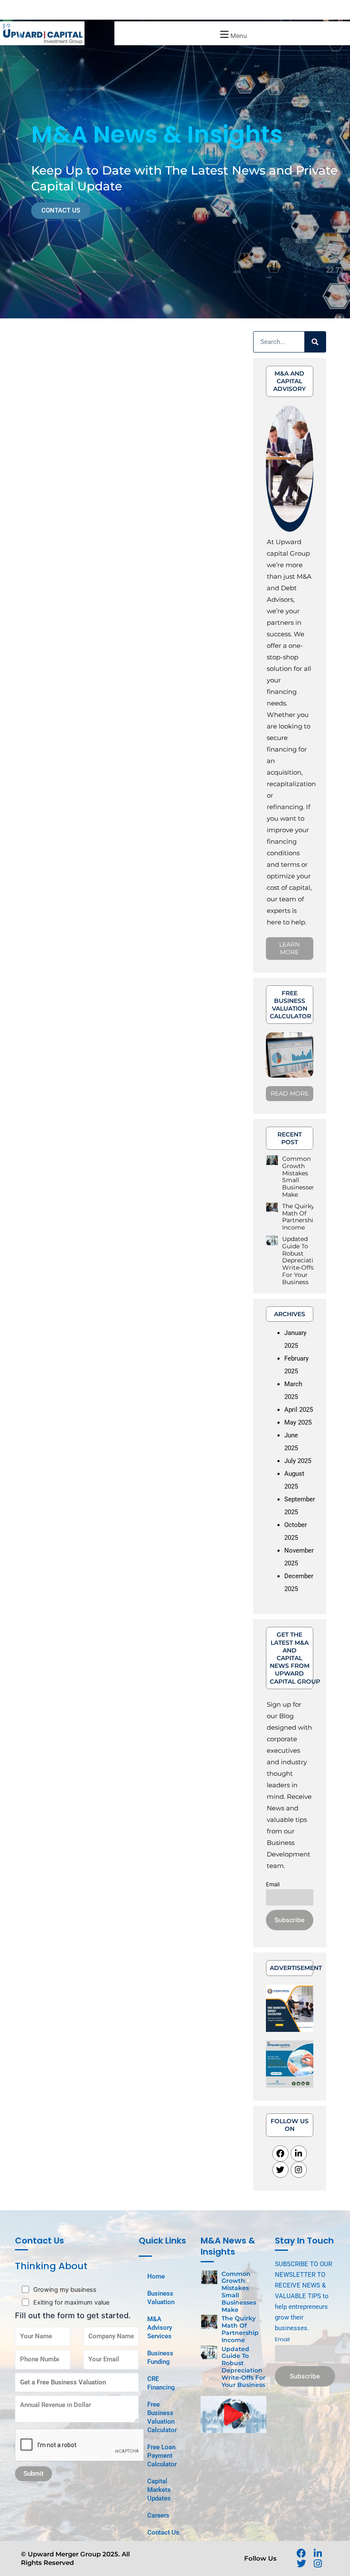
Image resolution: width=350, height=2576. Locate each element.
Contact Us (163, 2532)
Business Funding (160, 2357)
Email (273, 1884)
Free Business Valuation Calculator (162, 2417)
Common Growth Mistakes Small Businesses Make (299, 1177)
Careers (158, 2515)
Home (156, 2276)
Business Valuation (161, 2298)
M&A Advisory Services (160, 2328)
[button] (232, 34)
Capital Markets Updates (159, 2490)
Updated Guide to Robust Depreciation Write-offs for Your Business (302, 1260)
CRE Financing (161, 2383)
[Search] (315, 342)
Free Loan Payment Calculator (162, 2456)
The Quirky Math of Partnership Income (300, 1217)
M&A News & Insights (228, 2246)
